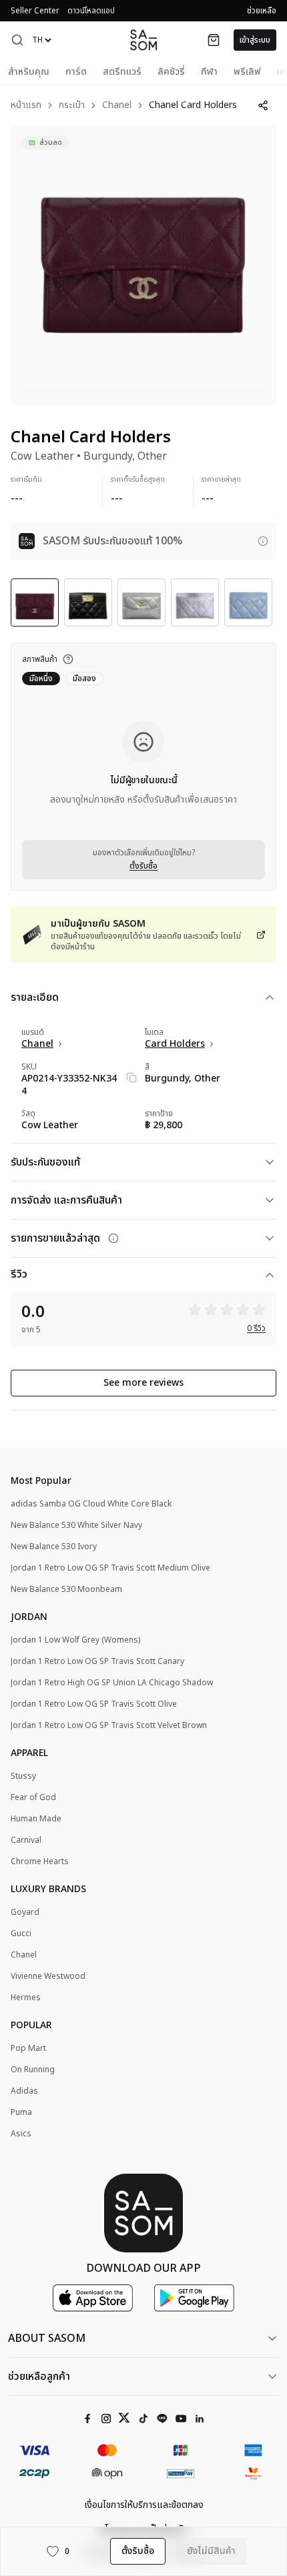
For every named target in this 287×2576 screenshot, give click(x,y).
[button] (17, 40)
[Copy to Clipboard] (131, 1078)
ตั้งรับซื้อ (143, 866)
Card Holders (175, 1044)
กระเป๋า (72, 106)
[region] (143, 266)
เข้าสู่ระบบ (255, 40)
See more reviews (143, 1383)
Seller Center (35, 11)
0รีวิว (256, 1328)
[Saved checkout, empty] (214, 40)
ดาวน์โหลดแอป (91, 11)
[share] (263, 105)
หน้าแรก (26, 106)
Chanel (117, 106)
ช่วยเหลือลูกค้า (39, 2377)
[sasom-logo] (143, 40)
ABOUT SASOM (47, 2338)
